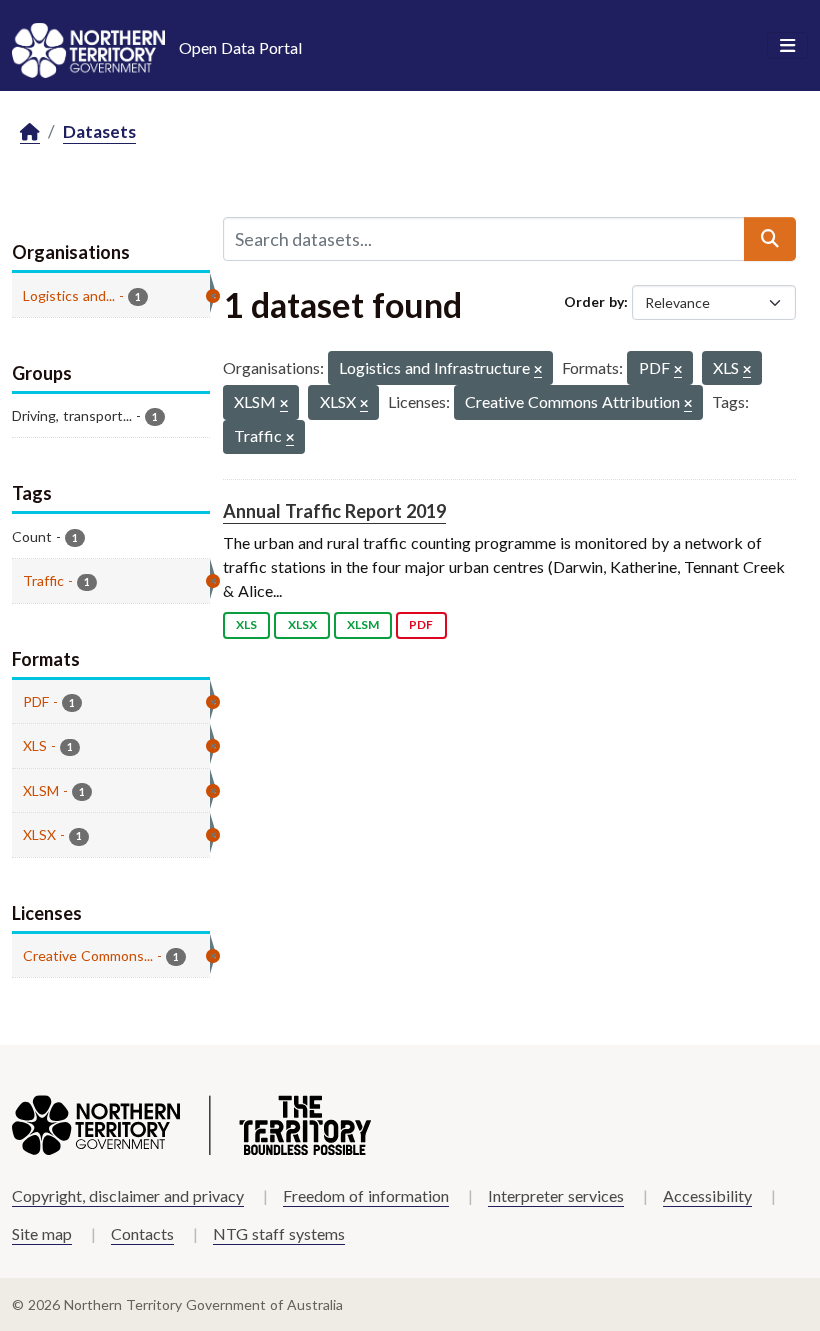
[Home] (30, 132)
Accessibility (707, 1195)
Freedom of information (366, 1195)
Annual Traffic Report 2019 (334, 511)
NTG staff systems (279, 1233)
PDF (421, 624)
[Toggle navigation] (787, 46)
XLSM (363, 624)
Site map (42, 1233)
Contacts (142, 1233)
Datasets (99, 131)
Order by (594, 301)
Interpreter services (556, 1195)
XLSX (302, 624)
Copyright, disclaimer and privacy (128, 1195)
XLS (246, 624)
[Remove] (538, 370)
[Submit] (770, 239)
